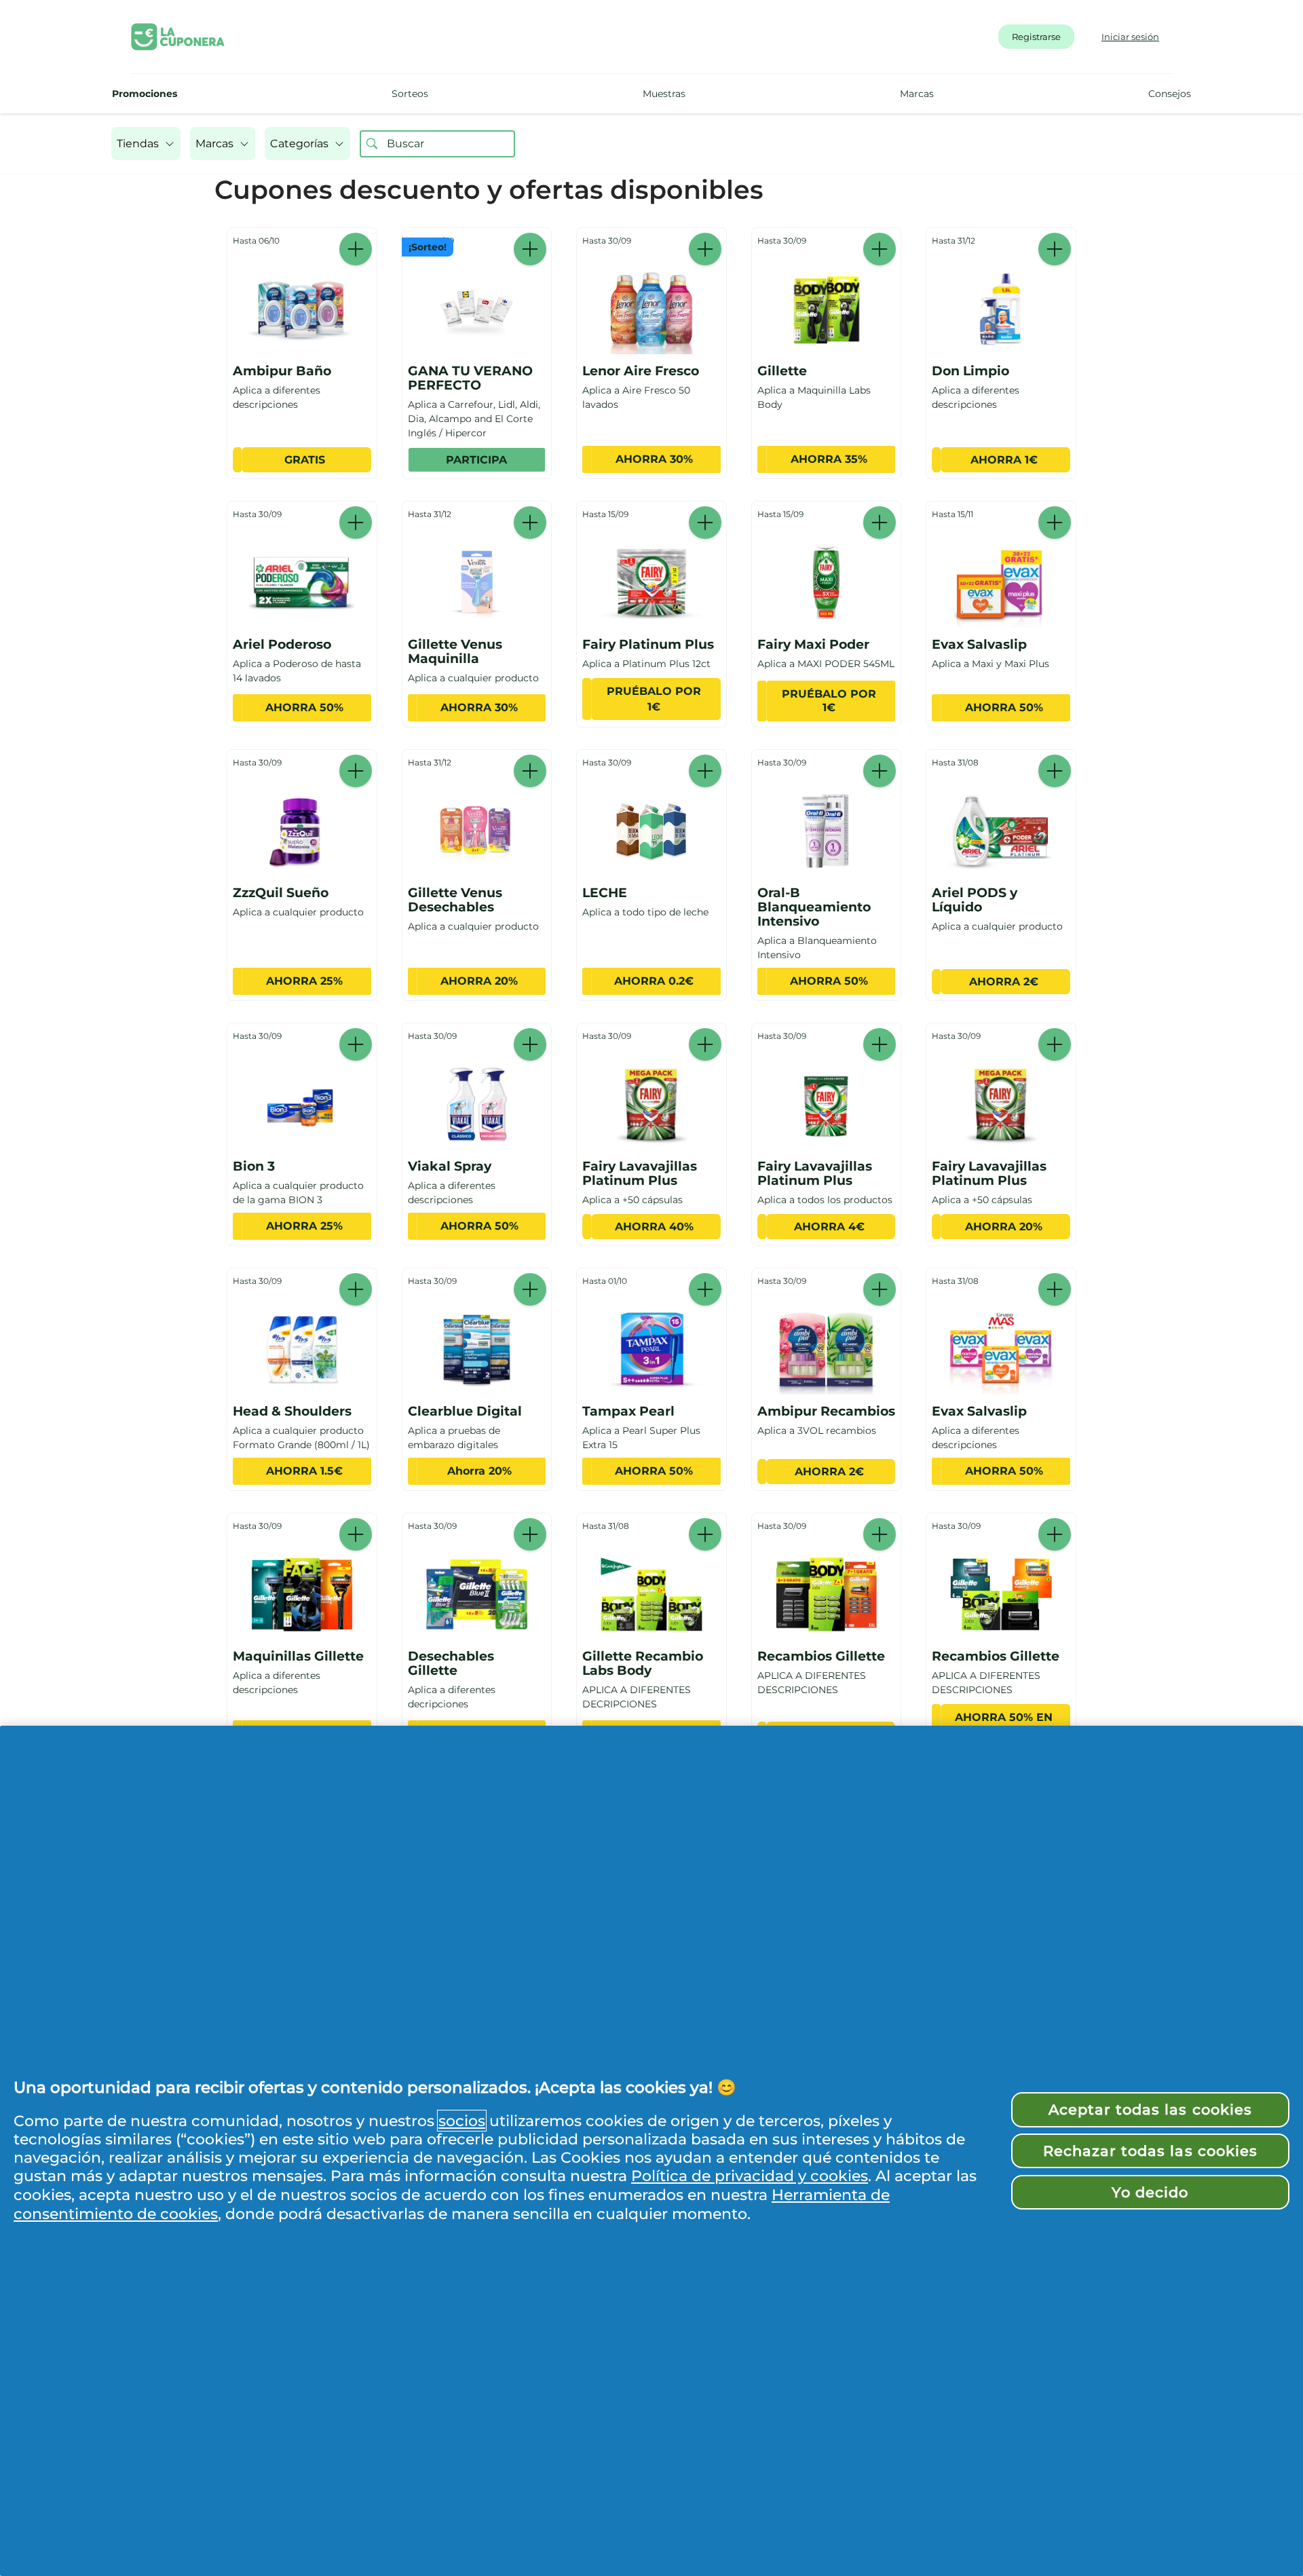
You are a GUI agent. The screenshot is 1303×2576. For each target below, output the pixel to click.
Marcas (917, 94)
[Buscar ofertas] (372, 144)
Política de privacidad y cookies (750, 2176)
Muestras (664, 94)
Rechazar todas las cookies (1150, 2151)
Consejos (1170, 94)
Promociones (145, 94)
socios (462, 2121)
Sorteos (410, 94)
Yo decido (1150, 2192)
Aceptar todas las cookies (1150, 2109)
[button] (146, 144)
